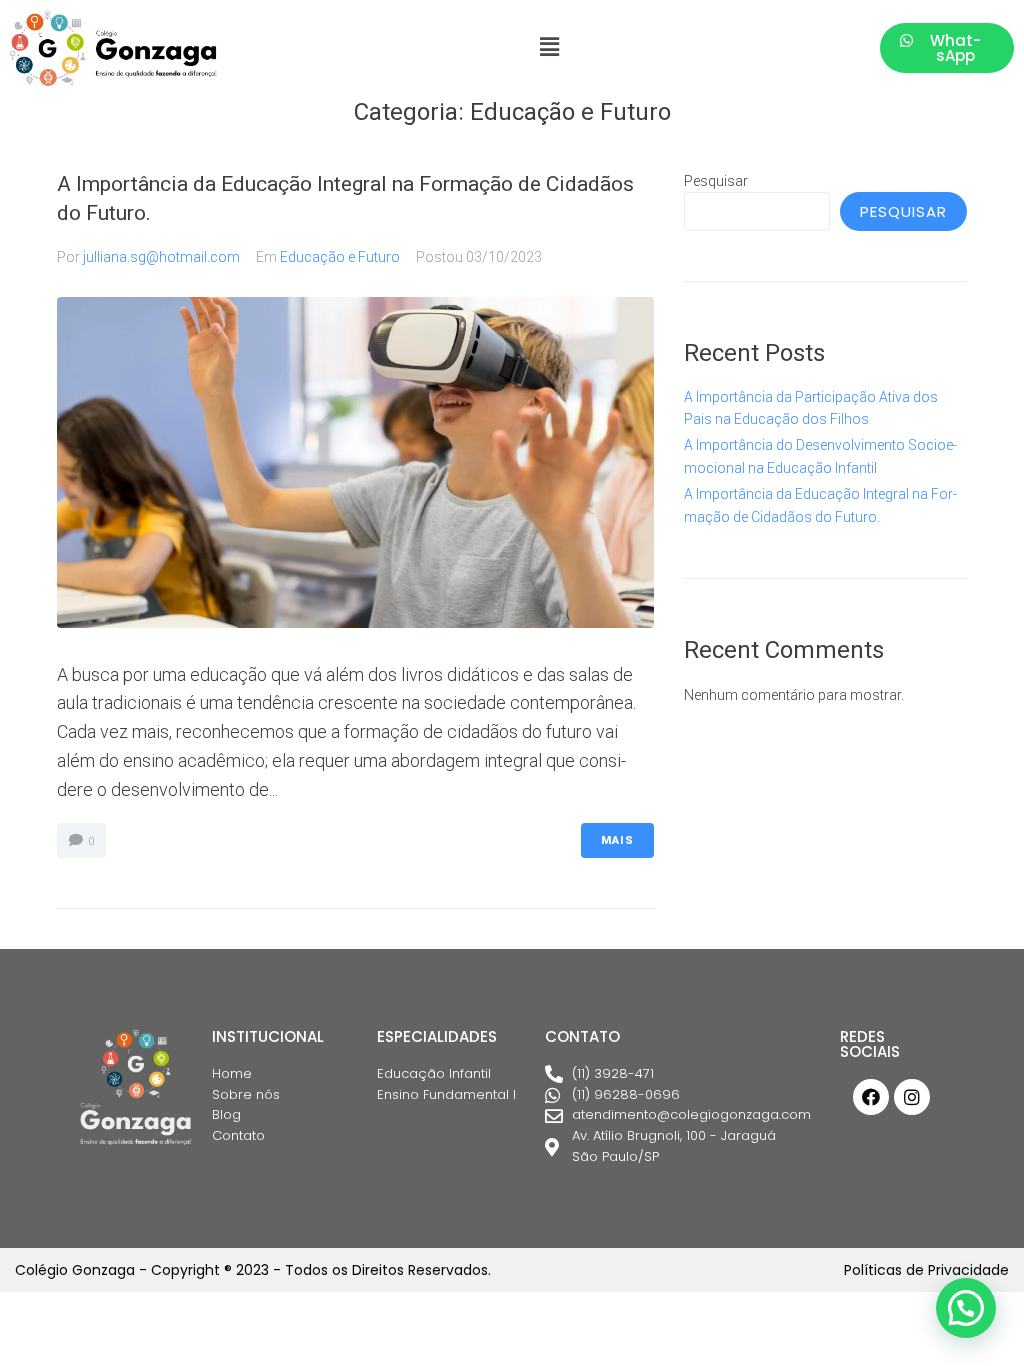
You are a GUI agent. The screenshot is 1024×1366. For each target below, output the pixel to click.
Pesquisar (716, 181)
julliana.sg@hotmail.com (161, 257)
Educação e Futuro (340, 257)
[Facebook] (871, 1097)
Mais (617, 840)
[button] (549, 48)
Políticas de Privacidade (926, 1270)
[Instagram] (912, 1097)
